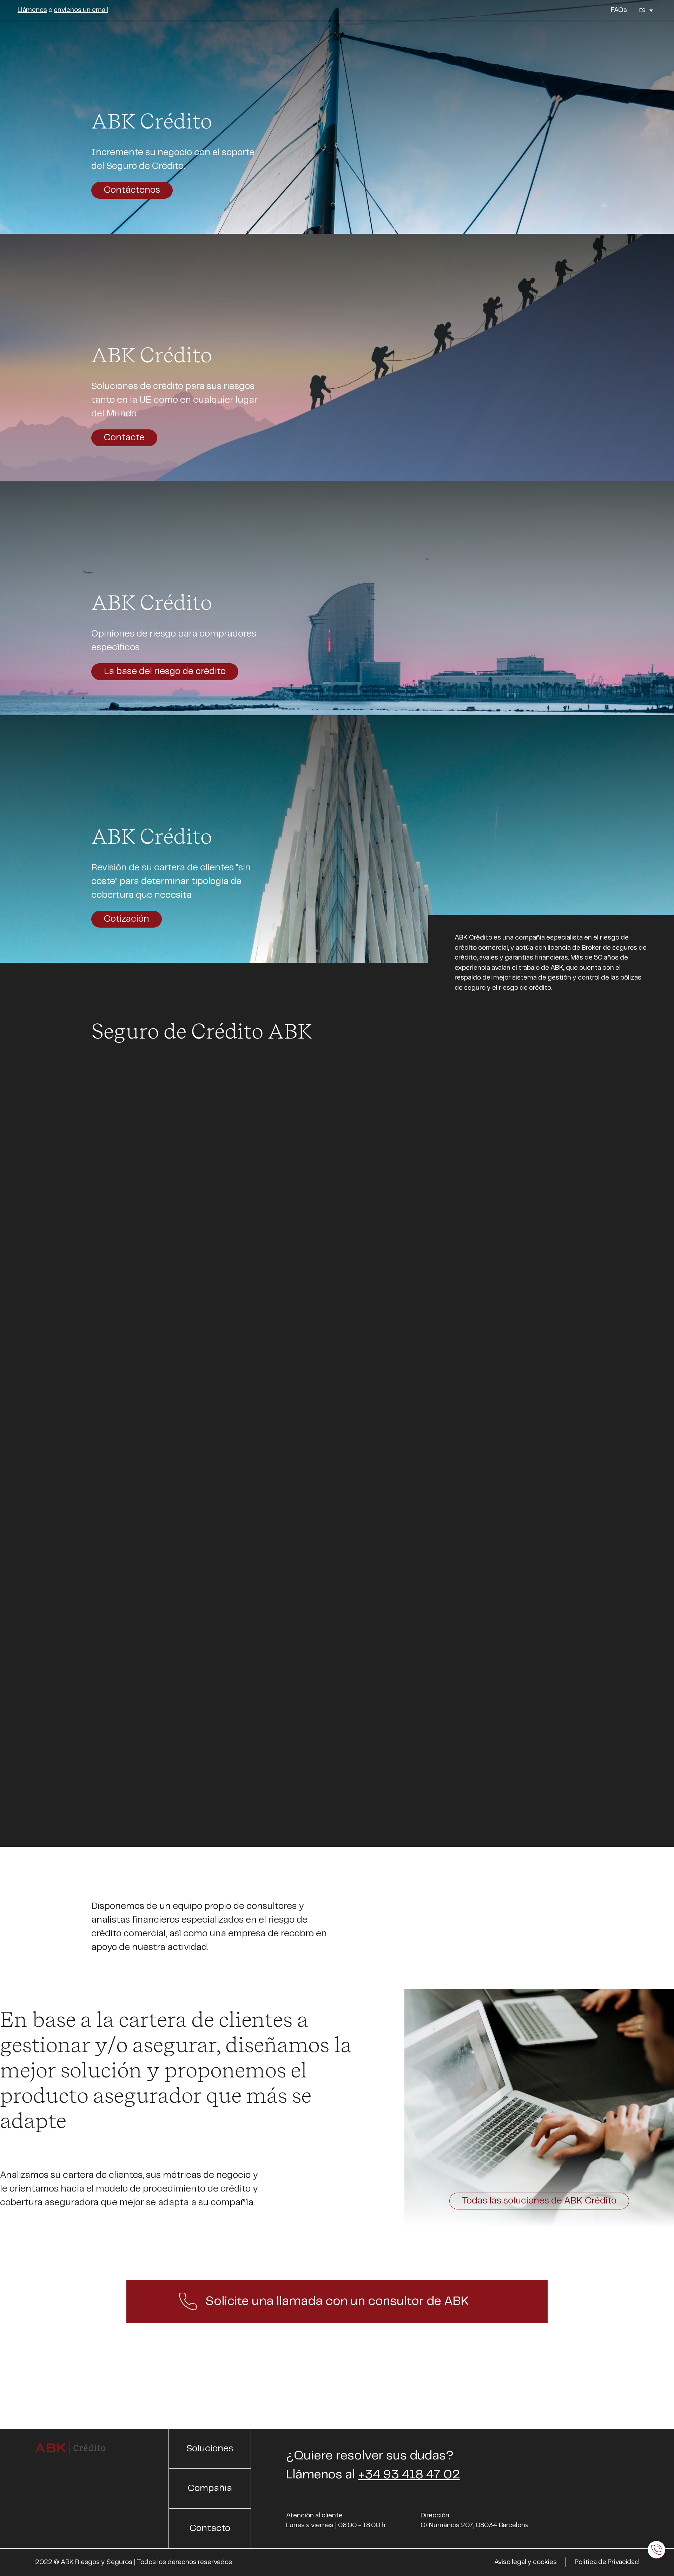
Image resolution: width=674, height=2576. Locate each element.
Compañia (577, 38)
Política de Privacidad (607, 2562)
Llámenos (32, 10)
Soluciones (527, 38)
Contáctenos (132, 190)
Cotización (127, 919)
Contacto (631, 38)
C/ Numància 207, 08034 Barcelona (475, 2525)
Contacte (124, 438)
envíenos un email (81, 10)
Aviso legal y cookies (526, 2562)
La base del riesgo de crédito (165, 671)
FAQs (619, 10)
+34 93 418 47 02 (409, 2475)
